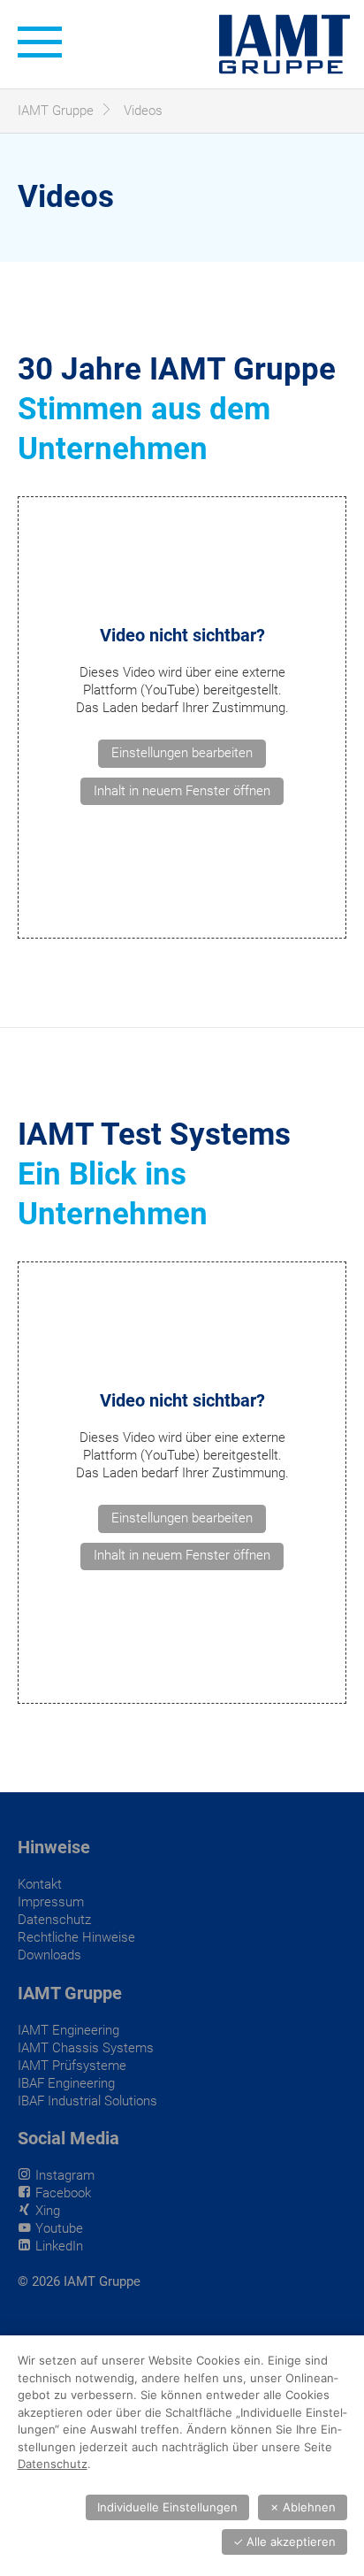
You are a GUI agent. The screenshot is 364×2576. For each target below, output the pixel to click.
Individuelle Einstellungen (167, 2507)
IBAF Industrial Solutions (87, 2101)
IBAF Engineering (66, 2083)
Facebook (63, 2193)
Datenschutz (54, 1920)
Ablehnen (303, 2507)
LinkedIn (59, 2246)
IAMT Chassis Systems (86, 2048)
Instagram (65, 2175)
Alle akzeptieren (284, 2541)
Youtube (59, 2228)
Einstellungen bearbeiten (182, 753)
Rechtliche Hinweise (76, 1937)
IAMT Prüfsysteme (72, 2066)
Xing (48, 2211)
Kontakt (40, 1884)
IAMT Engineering (68, 2030)
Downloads (49, 1955)
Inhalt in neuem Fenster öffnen (182, 791)
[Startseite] (284, 44)
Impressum (51, 1902)
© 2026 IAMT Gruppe (79, 2281)
